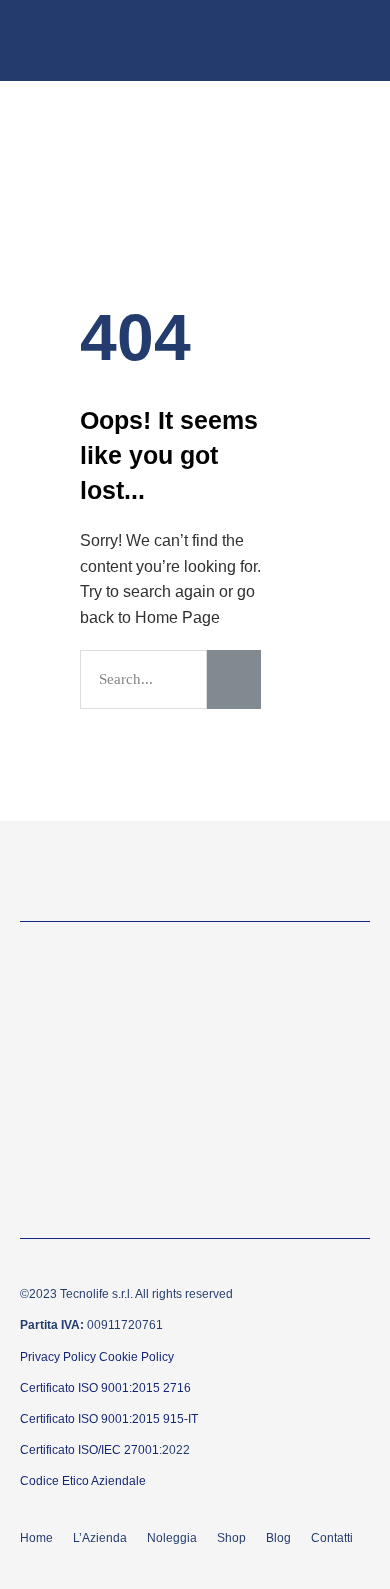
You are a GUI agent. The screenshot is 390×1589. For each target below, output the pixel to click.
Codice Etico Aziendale (83, 1481)
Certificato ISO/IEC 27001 (89, 1450)
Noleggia (172, 1538)
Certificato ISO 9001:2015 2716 (105, 1388)
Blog (278, 1538)
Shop (231, 1538)
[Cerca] (234, 679)
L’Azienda (100, 1538)
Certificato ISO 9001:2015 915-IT (109, 1419)
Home (36, 1538)
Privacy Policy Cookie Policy (97, 1357)
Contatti (332, 1538)
